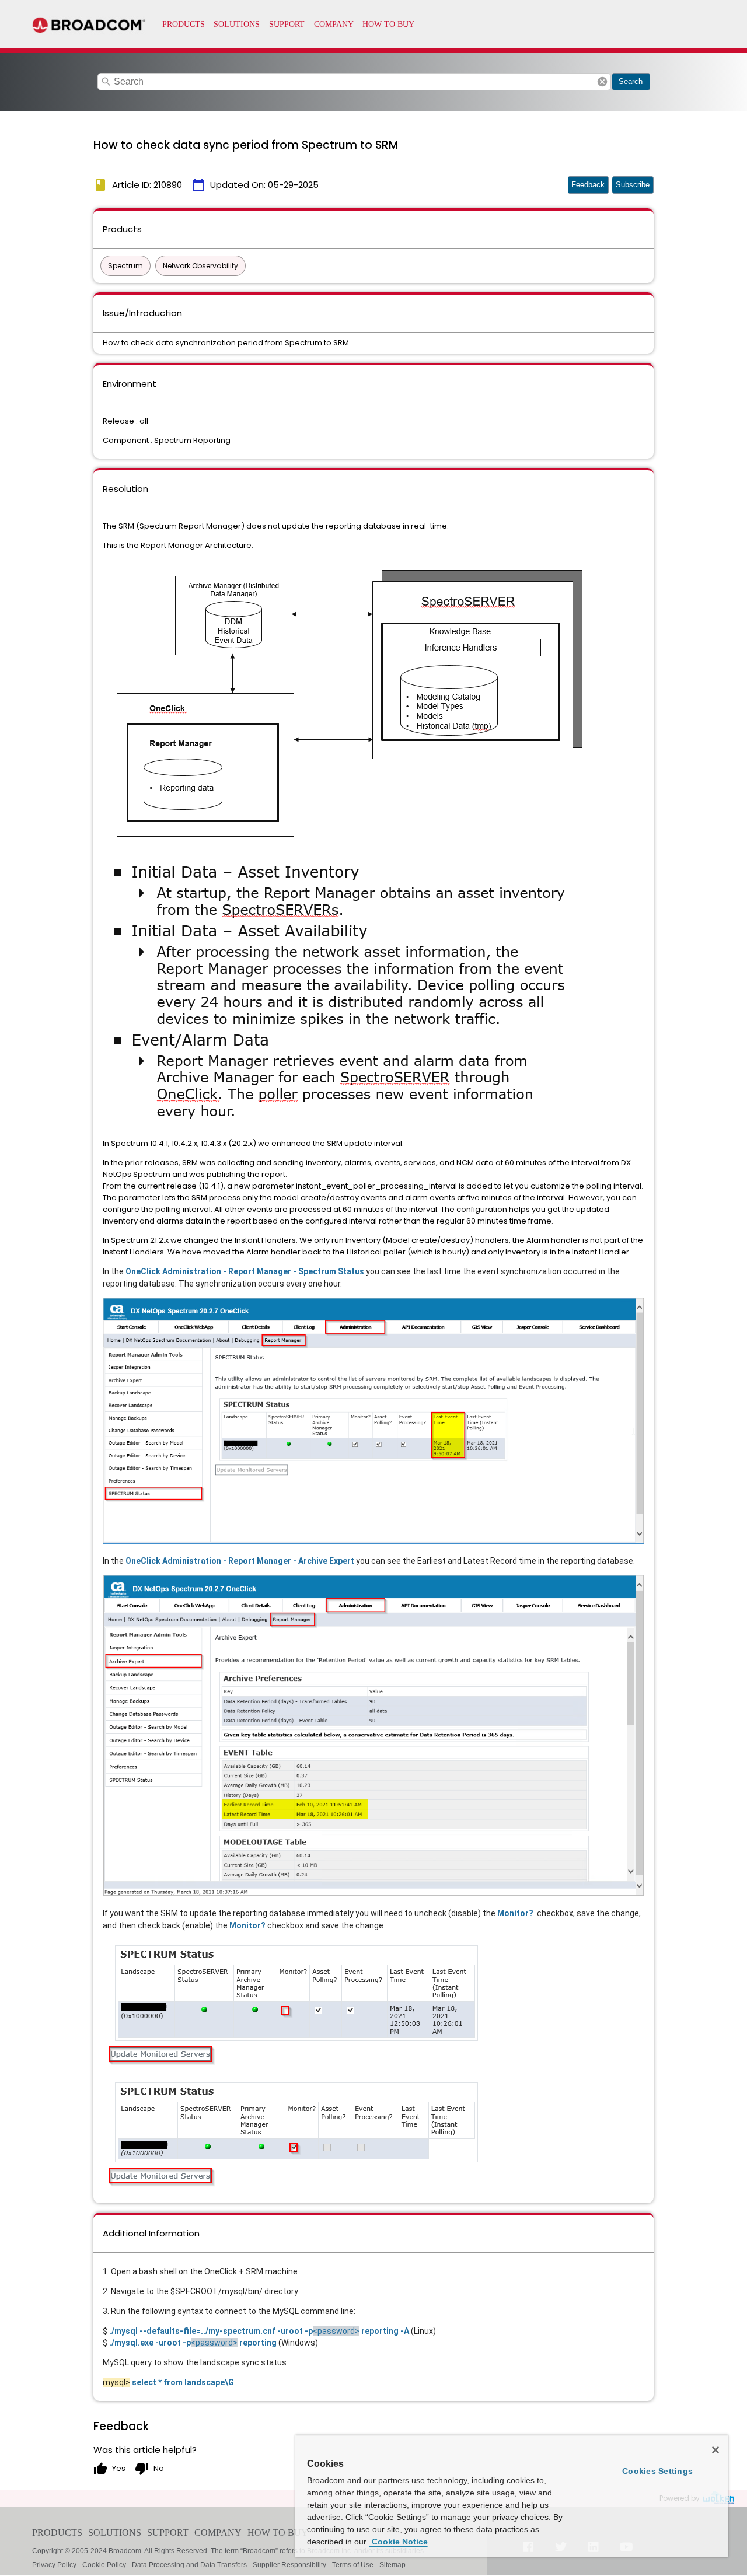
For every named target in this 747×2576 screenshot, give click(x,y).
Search (631, 81)
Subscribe (633, 185)
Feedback (588, 185)
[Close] (715, 2450)
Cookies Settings (657, 2471)
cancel (602, 82)
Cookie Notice (399, 2542)
